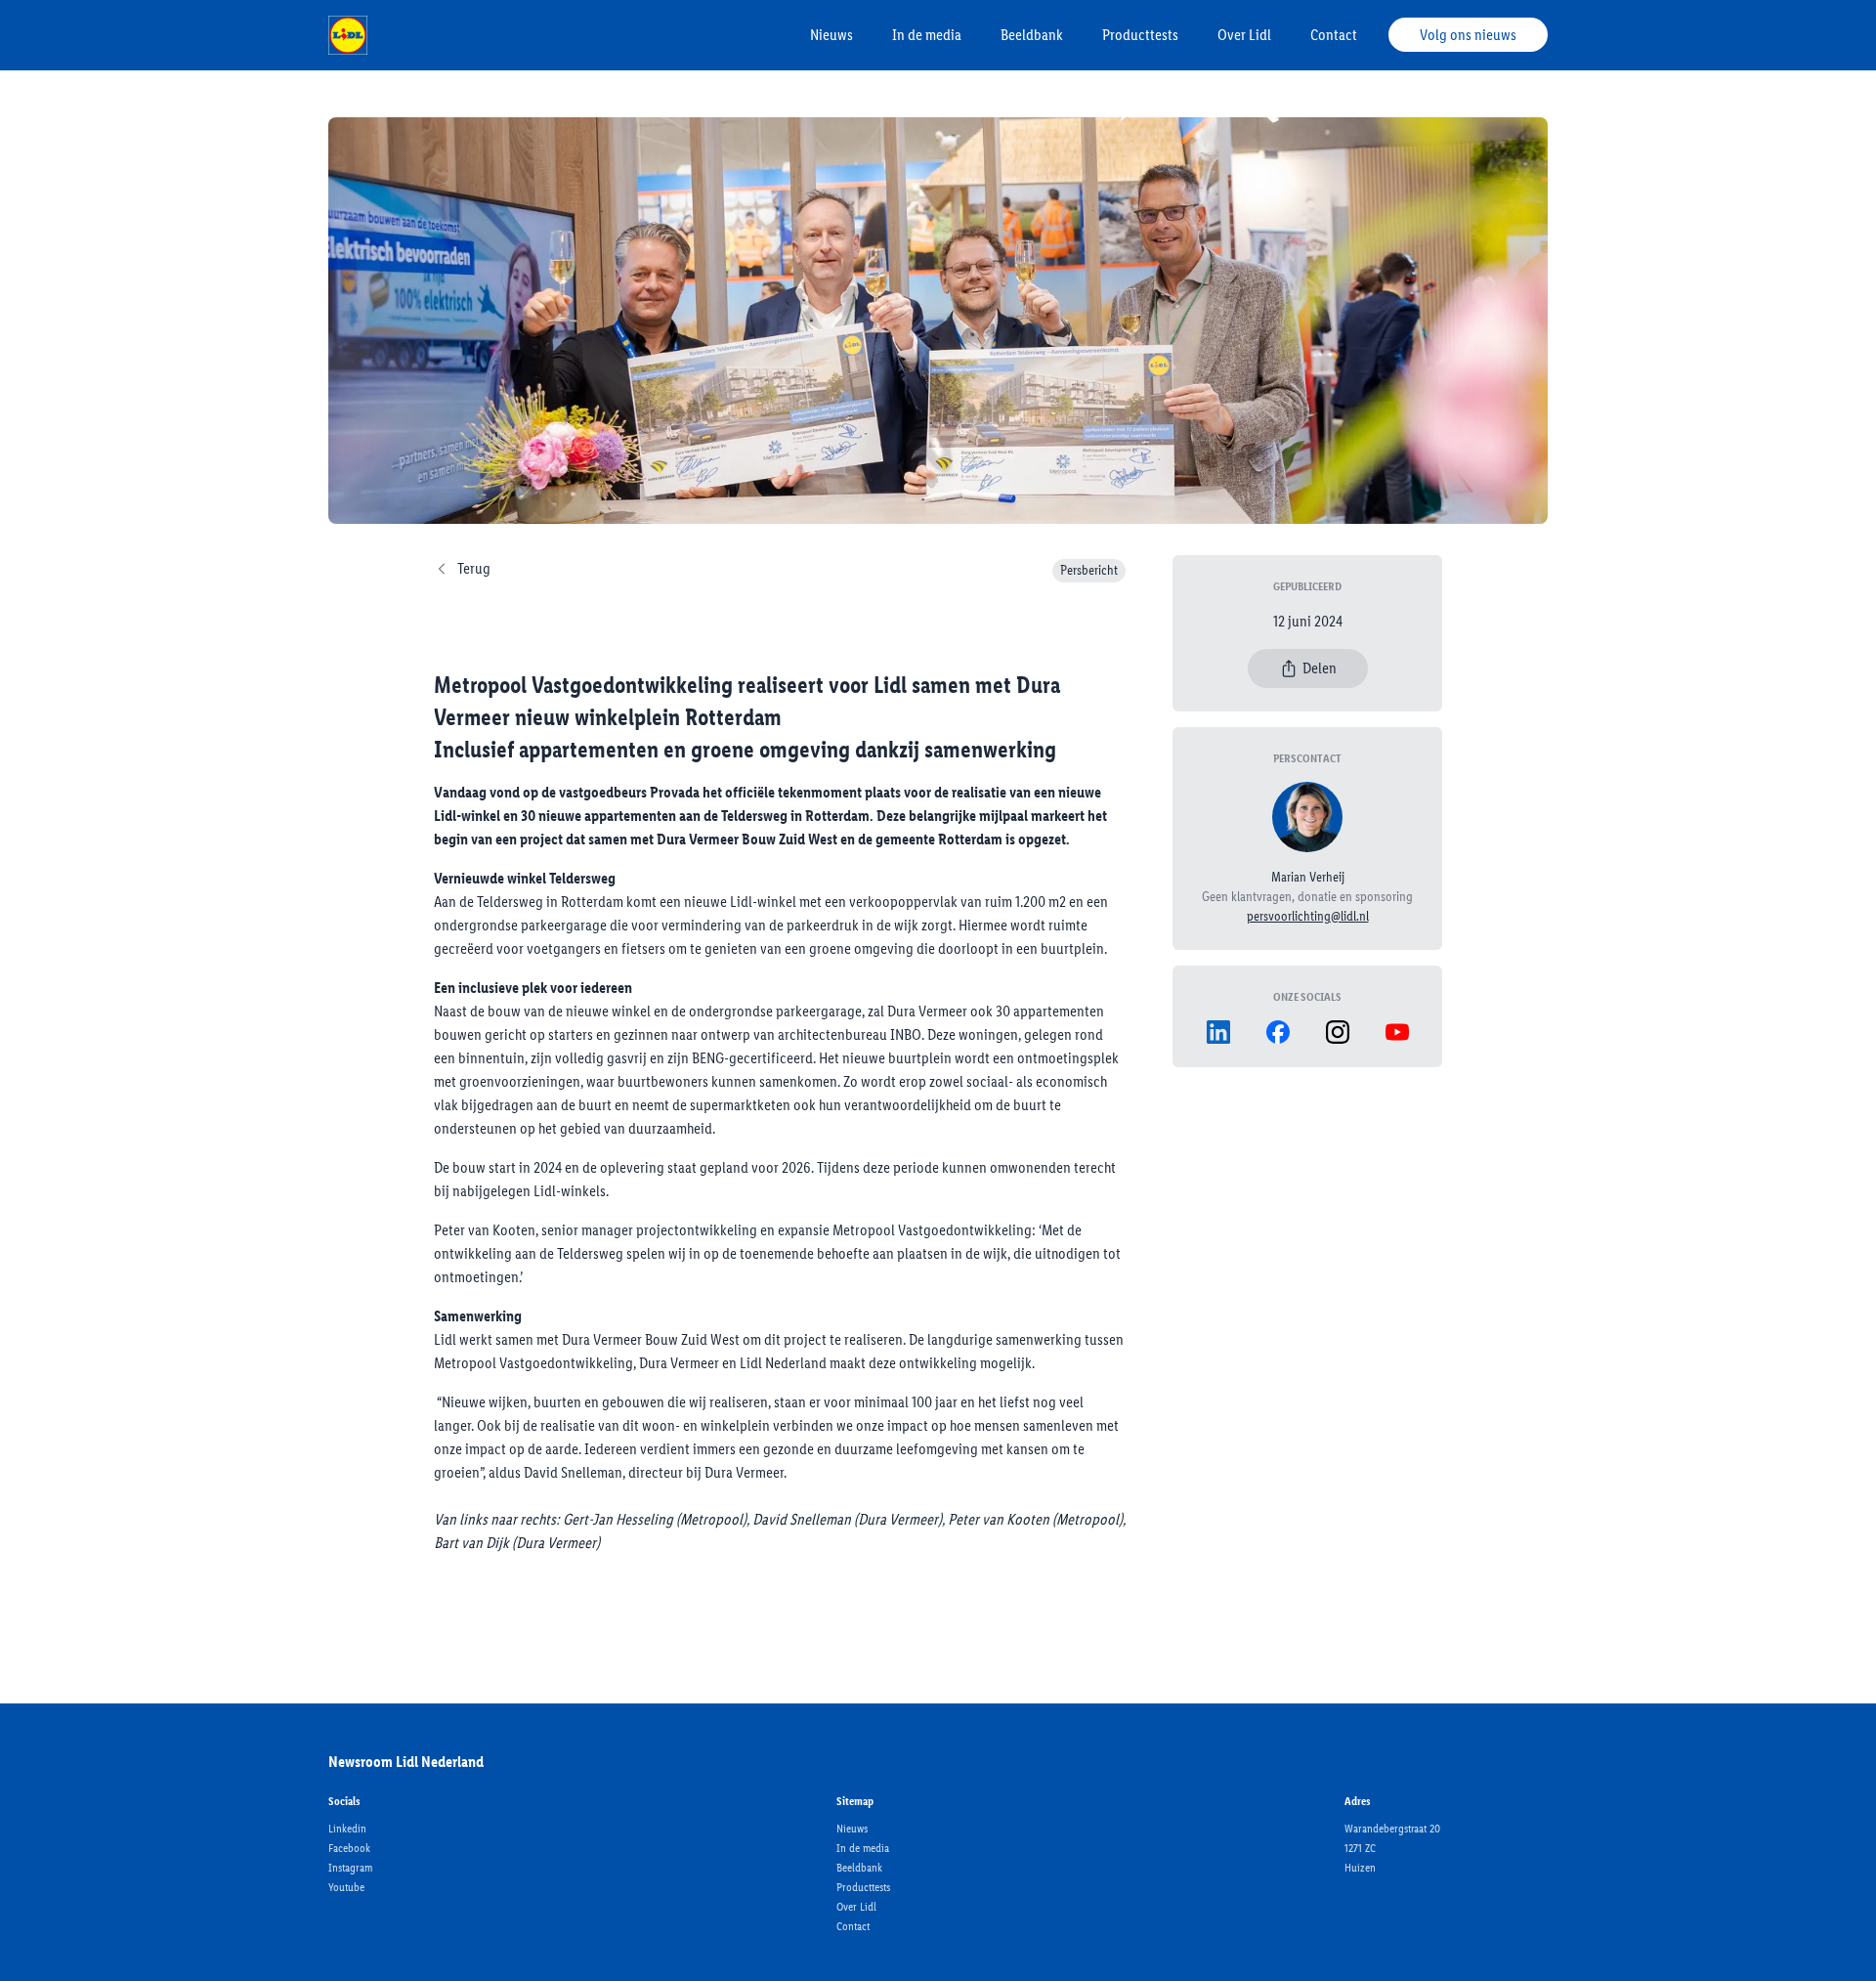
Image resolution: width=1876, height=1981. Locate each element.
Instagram (350, 1868)
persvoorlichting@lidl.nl (1308, 916)
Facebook (349, 1848)
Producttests (1140, 35)
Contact (1334, 35)
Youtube (346, 1887)
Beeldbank (1032, 35)
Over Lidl (1244, 35)
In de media (927, 35)
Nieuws (831, 35)
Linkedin (347, 1829)
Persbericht (1089, 570)
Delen (1320, 668)
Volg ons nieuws (1468, 35)
